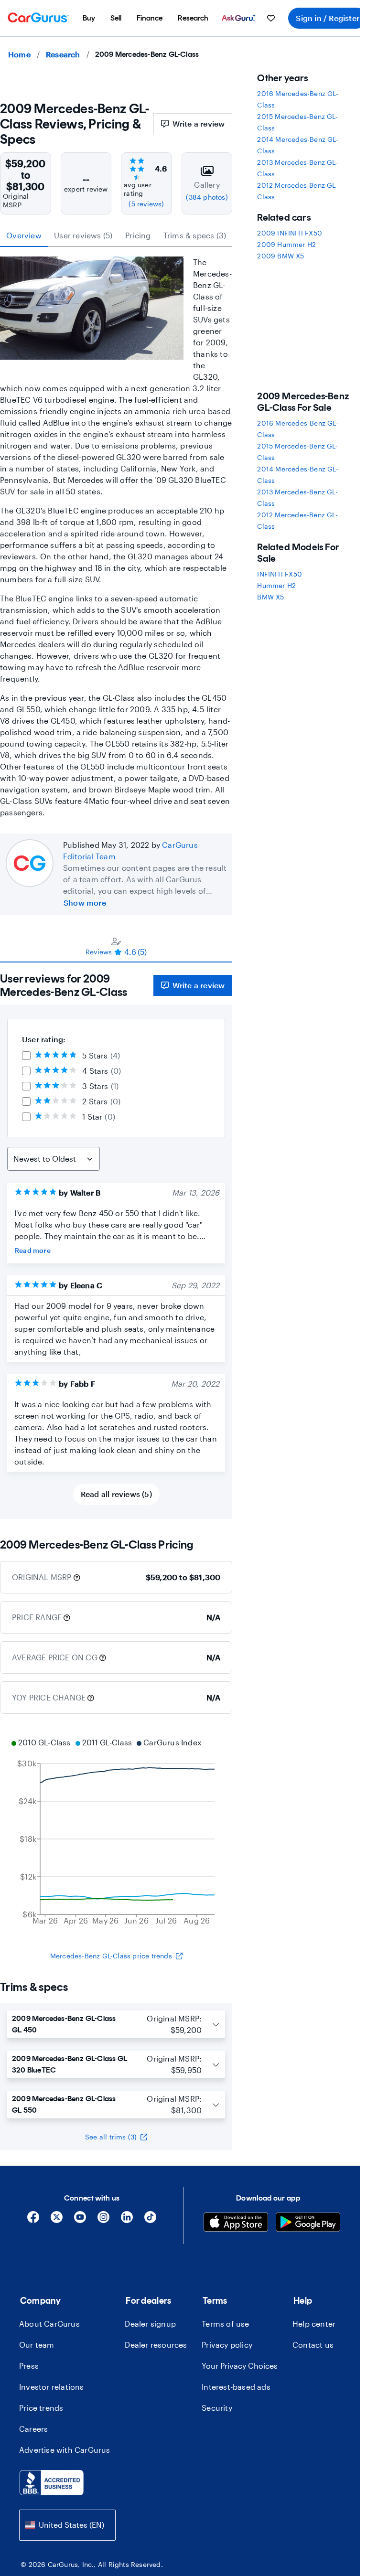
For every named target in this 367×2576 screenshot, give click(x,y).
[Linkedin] (127, 2220)
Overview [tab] (24, 235)
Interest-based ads (236, 2387)
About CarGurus (49, 2324)
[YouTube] (80, 2220)
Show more (85, 903)
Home (19, 54)
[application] (116, 1833)
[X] (57, 2220)
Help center (314, 2324)
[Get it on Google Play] (308, 2223)
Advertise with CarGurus (65, 2450)
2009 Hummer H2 (286, 244)
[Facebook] (33, 2220)
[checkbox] (26, 1056)
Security (217, 2408)
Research (63, 54)
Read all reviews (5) (116, 1494)
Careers (33, 2429)
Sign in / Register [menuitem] (328, 18)
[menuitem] (89, 18)
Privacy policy (227, 2345)
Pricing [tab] (138, 235)
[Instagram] (103, 2220)
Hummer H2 (276, 585)
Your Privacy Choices (240, 2366)
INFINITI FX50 (280, 574)
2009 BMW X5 (281, 256)
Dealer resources (156, 2345)
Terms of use (225, 2324)
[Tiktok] (150, 2220)
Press (29, 2366)
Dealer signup (150, 2324)
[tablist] (116, 235)
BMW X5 (270, 597)
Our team (37, 2345)
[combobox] (67, 2525)
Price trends (41, 2408)
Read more (33, 1250)
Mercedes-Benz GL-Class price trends (111, 1956)
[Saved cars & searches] (271, 18)
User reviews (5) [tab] (83, 235)
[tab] (116, 946)
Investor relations (52, 2387)
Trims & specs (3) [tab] (195, 235)
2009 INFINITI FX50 (290, 233)
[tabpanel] (116, 1241)
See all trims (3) (111, 2137)
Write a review (199, 123)
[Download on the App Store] (236, 2223)
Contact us (313, 2345)
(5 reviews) (146, 204)
